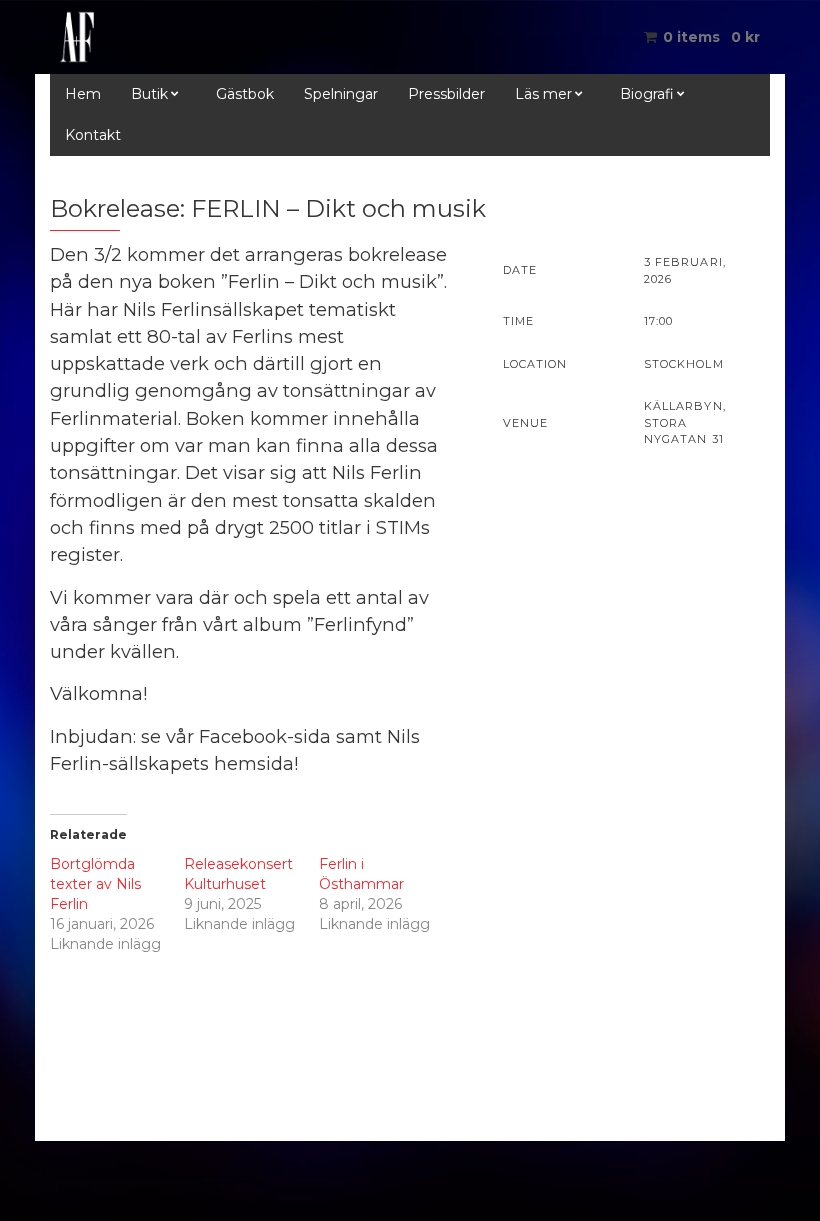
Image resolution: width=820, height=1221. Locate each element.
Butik (149, 94)
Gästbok (245, 94)
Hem (83, 94)
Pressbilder (446, 94)
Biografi (647, 94)
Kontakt (93, 135)
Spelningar (341, 94)
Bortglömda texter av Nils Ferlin (95, 884)
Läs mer (543, 94)
